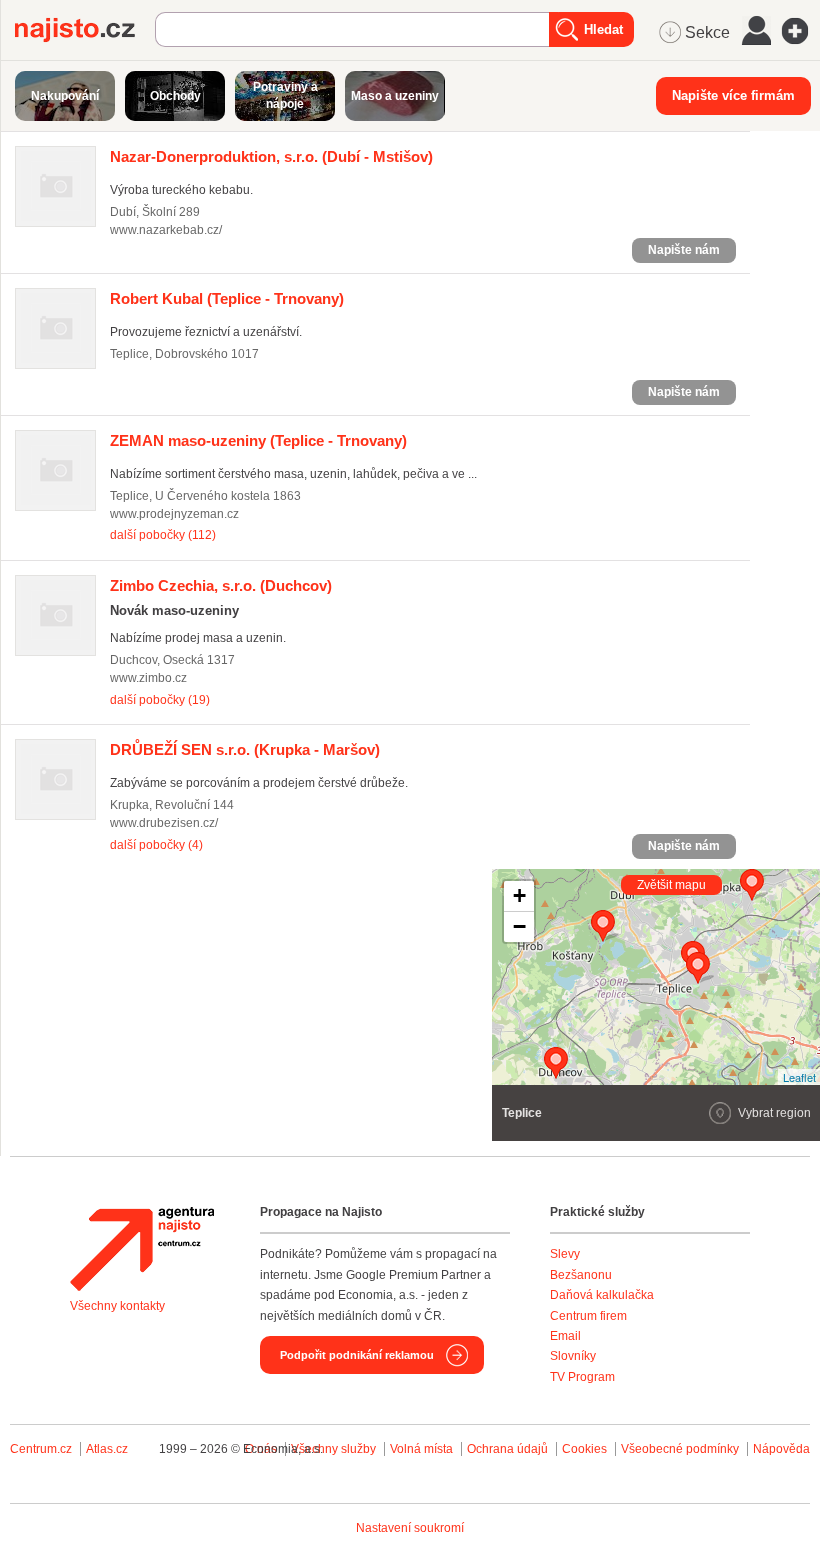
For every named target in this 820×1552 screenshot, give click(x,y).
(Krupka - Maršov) (245, 749)
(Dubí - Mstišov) (271, 156)
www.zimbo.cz (148, 678)
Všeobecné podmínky (680, 1449)
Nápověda (781, 1449)
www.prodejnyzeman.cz (174, 514)
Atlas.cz (107, 1449)
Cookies (584, 1449)
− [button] (519, 926)
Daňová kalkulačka (602, 1295)
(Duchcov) (221, 585)
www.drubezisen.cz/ (164, 823)
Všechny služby (335, 1449)
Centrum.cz (41, 1449)
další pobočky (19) (160, 700)
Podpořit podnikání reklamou (357, 1355)
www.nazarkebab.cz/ (166, 230)
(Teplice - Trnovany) (227, 298)
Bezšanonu (581, 1275)
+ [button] (519, 895)
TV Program (582, 1377)
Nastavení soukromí (410, 1528)
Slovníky (573, 1356)
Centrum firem (588, 1316)
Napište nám (684, 250)
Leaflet (799, 1077)
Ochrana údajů (507, 1449)
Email (565, 1336)
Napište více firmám (733, 95)
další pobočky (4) (156, 845)
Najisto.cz (85, 30)
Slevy (565, 1254)
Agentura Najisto (142, 1249)
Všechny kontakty (117, 1306)
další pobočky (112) (163, 535)
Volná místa (421, 1449)
